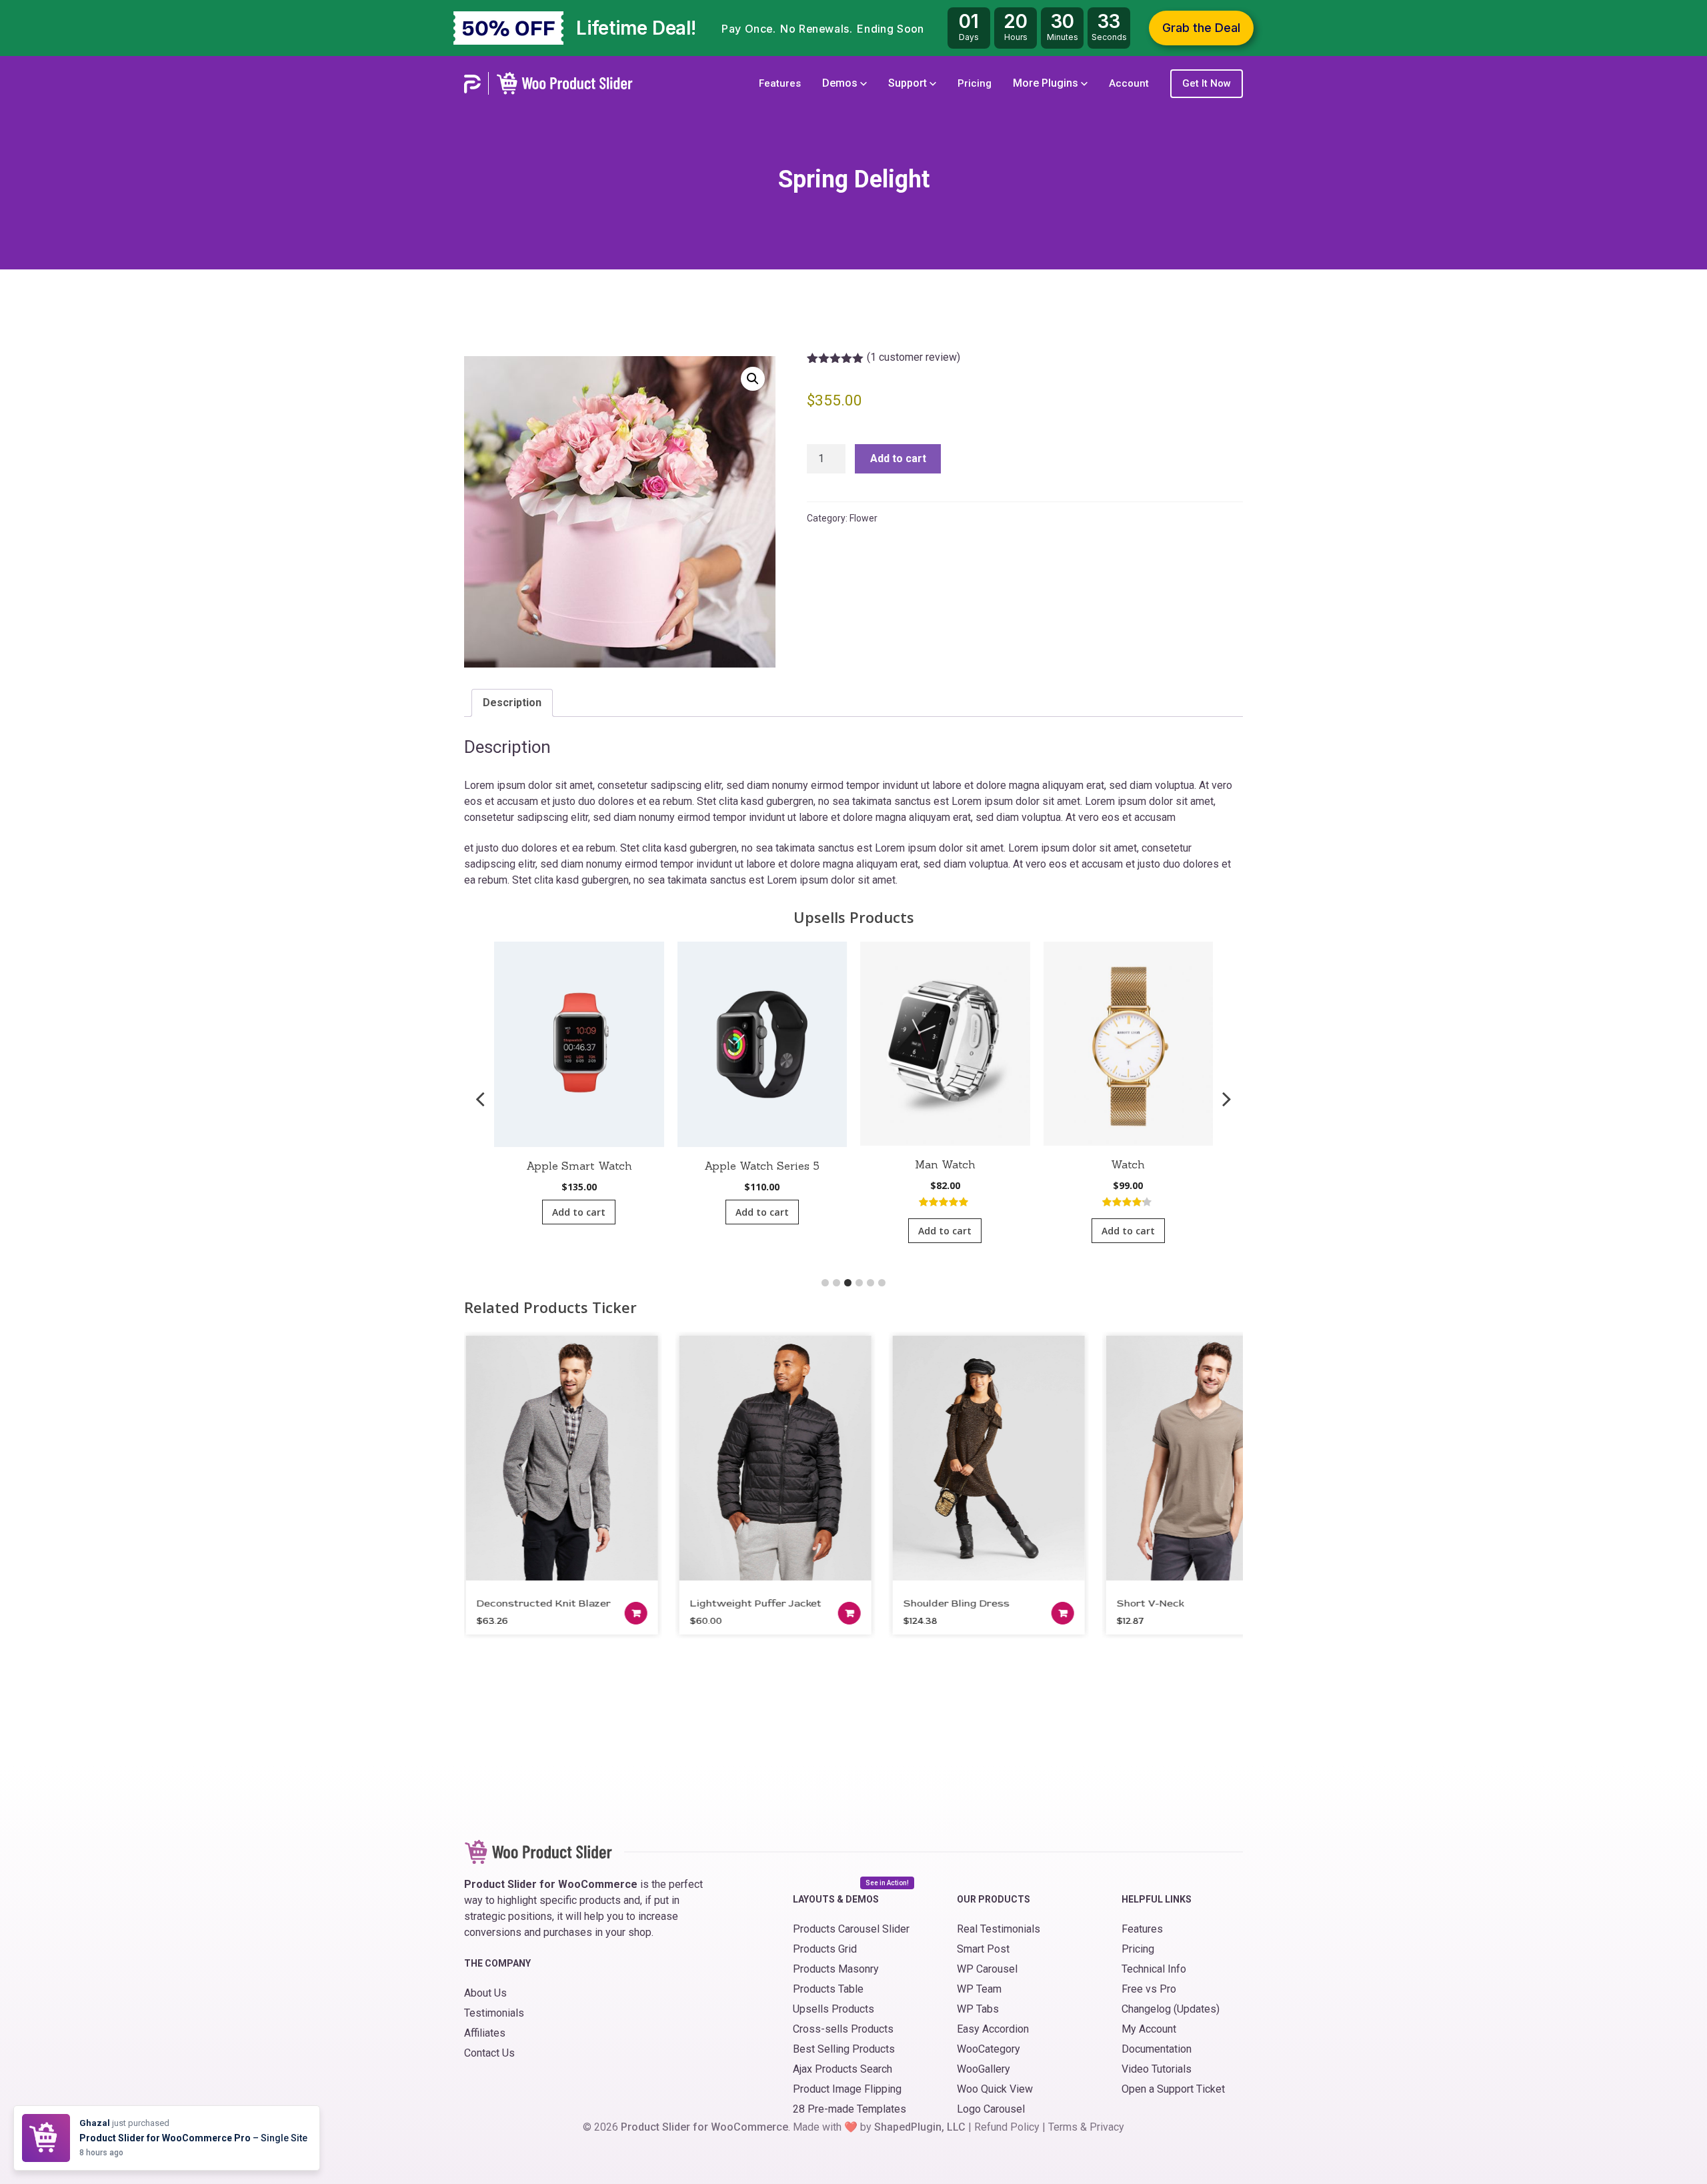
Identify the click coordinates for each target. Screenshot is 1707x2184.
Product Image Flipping (847, 2089)
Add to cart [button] (579, 1212)
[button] (753, 379)
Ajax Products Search (842, 2069)
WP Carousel (987, 1969)
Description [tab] (512, 703)
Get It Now (1207, 83)
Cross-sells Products (843, 2029)
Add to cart (898, 458)
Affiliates (485, 2033)
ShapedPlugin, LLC (920, 2127)
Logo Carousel (991, 2109)
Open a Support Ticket (1173, 2089)
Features (780, 83)
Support (909, 83)
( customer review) (914, 357)
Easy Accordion (993, 2029)
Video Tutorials (1157, 2069)
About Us (485, 1993)
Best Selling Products (844, 2049)
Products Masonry (836, 1969)
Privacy (1107, 2127)
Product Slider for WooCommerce (704, 2127)
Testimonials (494, 2013)
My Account (1149, 2029)
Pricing (975, 83)
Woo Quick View (995, 2089)
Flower (864, 518)
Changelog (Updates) (1171, 2009)
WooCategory (989, 2049)
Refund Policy (1007, 2127)
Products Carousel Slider (851, 1929)
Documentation (1157, 2049)
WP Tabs (978, 2009)
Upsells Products (833, 2009)
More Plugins (1047, 83)
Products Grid (825, 1949)
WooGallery (984, 2069)
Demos (841, 83)
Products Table (828, 1989)
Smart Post (983, 1949)
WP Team (979, 1989)
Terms (1063, 2127)
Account (1129, 83)
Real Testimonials (999, 1929)
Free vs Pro (1149, 1989)
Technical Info (1154, 1969)
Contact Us (489, 2053)
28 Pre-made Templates (849, 2109)
